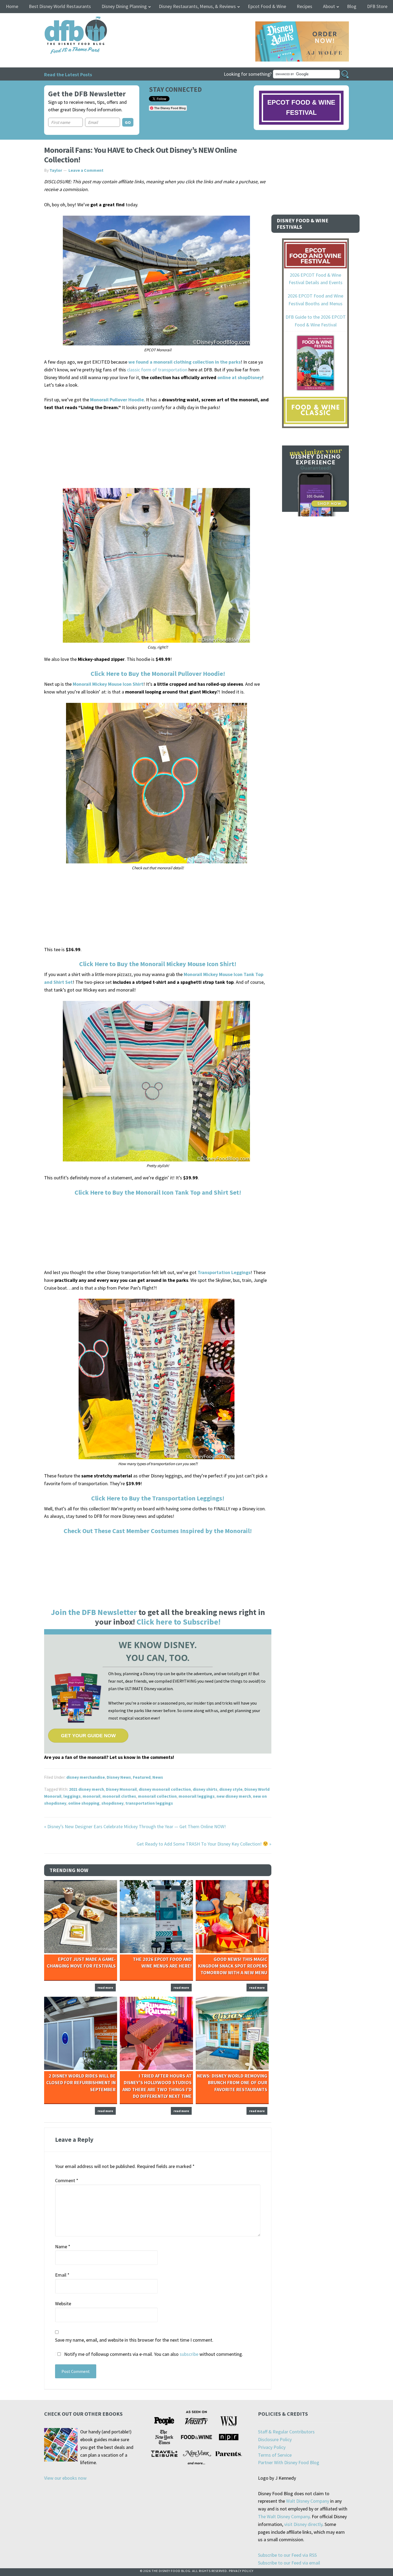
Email (62, 2275)
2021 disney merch (86, 1789)
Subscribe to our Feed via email (289, 2563)
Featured (142, 1777)
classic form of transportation (157, 370)
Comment (67, 2180)
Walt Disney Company (308, 2501)
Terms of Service (275, 2455)
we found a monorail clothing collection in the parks (184, 362)
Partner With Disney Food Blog (289, 2462)
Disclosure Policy (275, 2439)
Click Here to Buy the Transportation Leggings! (158, 1498)
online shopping (84, 1803)
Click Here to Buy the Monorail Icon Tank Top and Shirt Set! (158, 1192)
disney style (231, 1789)
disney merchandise (86, 1777)
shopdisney (112, 1803)
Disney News (119, 1777)
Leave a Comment (86, 170)
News (158, 1777)
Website (63, 2303)
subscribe (189, 2354)
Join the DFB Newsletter (94, 1612)
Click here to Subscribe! (179, 1622)
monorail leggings (197, 1796)
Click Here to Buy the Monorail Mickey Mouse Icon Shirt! (158, 964)
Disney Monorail (121, 1789)
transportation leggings (149, 1803)
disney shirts (205, 1789)
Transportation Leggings (224, 1272)
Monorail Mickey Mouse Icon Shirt (108, 684)
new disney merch (234, 1796)
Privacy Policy (272, 2447)
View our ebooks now (65, 2478)
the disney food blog (65, 20)
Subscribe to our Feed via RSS (287, 2555)
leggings (72, 1796)
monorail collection (157, 1796)
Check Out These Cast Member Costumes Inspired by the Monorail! (158, 1531)
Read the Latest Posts (68, 75)
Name (63, 2247)
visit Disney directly (303, 2524)
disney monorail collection (165, 1789)
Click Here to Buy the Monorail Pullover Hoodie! (158, 674)
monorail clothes (119, 1796)
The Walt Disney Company (284, 2516)
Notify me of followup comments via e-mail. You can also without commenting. (153, 2354)
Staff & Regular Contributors (286, 2432)
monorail (92, 1796)
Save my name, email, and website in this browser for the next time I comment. (134, 2340)
